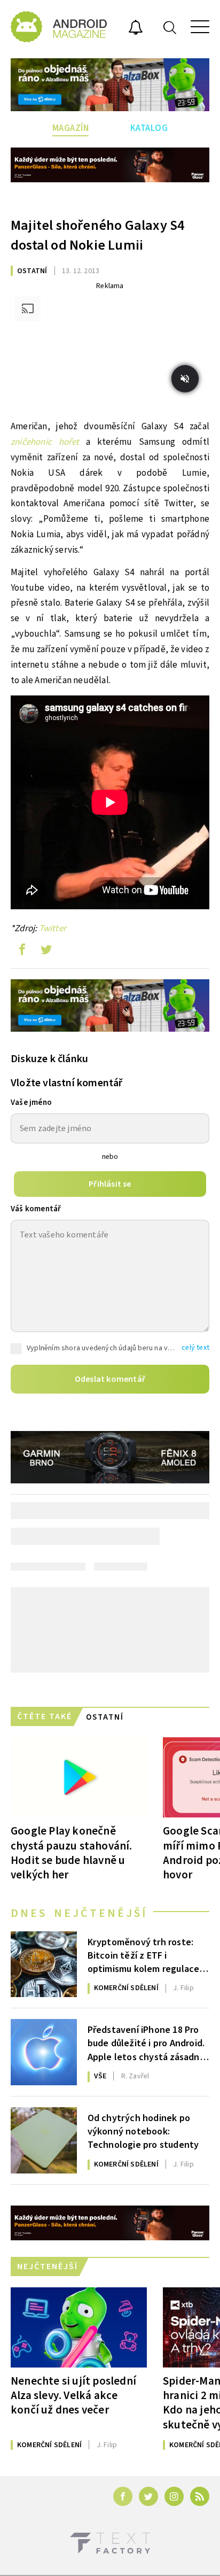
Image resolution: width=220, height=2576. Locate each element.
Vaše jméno (31, 1103)
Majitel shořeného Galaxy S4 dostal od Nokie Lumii (97, 235)
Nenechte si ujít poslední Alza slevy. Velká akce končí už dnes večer (73, 2395)
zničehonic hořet (45, 442)
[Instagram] (174, 2496)
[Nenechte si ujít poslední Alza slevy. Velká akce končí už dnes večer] (79, 2327)
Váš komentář (36, 1209)
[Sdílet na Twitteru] (46, 952)
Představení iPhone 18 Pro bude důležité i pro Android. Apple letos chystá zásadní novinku (146, 2043)
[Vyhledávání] (170, 27)
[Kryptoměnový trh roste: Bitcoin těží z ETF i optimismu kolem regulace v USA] (44, 1964)
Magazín (71, 128)
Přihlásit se (110, 1184)
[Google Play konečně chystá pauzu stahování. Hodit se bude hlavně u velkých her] (79, 1777)
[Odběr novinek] (136, 29)
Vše (100, 2076)
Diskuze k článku (49, 1059)
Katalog (149, 128)
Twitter (53, 929)
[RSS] (200, 2496)
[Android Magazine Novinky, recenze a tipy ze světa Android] (59, 27)
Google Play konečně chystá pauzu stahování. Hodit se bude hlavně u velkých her (72, 1852)
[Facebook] (123, 2496)
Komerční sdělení (126, 1988)
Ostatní (32, 271)
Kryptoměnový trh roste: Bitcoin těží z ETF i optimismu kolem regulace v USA (147, 1955)
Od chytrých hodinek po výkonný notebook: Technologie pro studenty (143, 2131)
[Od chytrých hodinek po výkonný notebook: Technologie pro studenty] (44, 2140)
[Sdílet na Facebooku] (22, 952)
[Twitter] (148, 2496)
